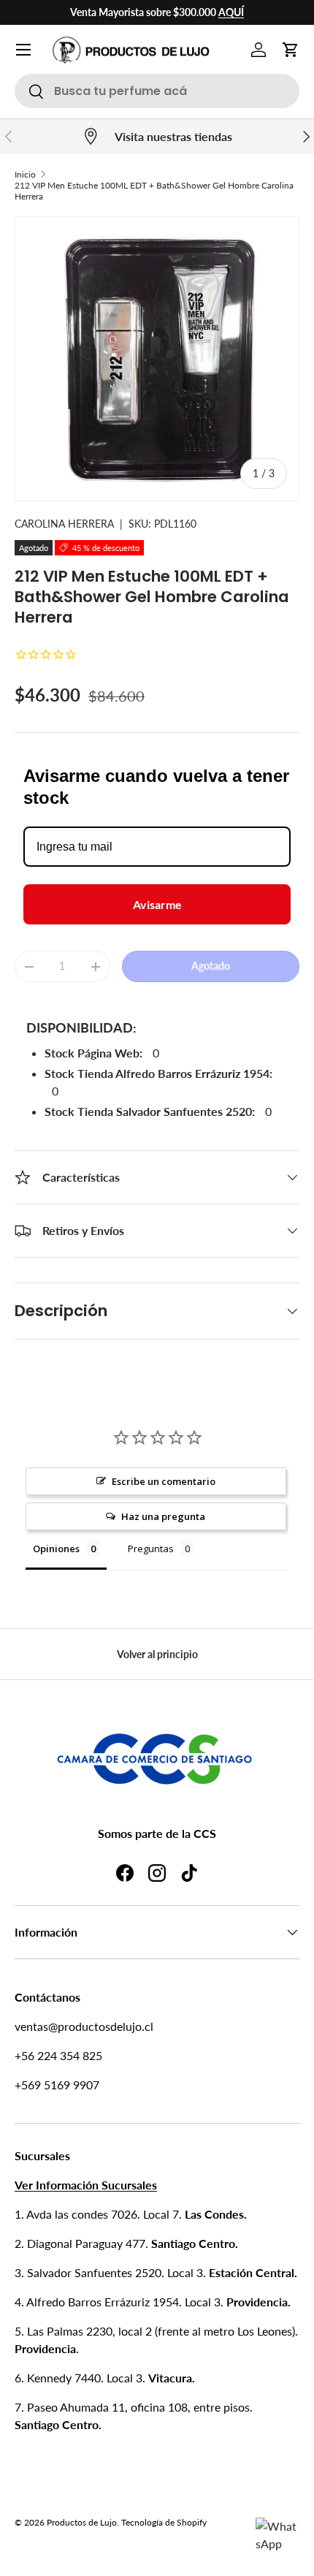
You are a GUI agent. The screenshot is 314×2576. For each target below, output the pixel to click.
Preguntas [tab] (151, 1549)
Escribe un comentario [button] (164, 1481)
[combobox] (157, 91)
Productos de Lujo (82, 2522)
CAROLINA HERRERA (64, 524)
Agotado (211, 966)
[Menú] (23, 50)
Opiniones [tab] (56, 1549)
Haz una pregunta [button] (163, 1516)
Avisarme (157, 904)
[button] (291, 50)
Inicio (25, 174)
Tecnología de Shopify (164, 2522)
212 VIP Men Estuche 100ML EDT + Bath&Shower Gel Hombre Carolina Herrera (154, 191)
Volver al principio (157, 1654)
